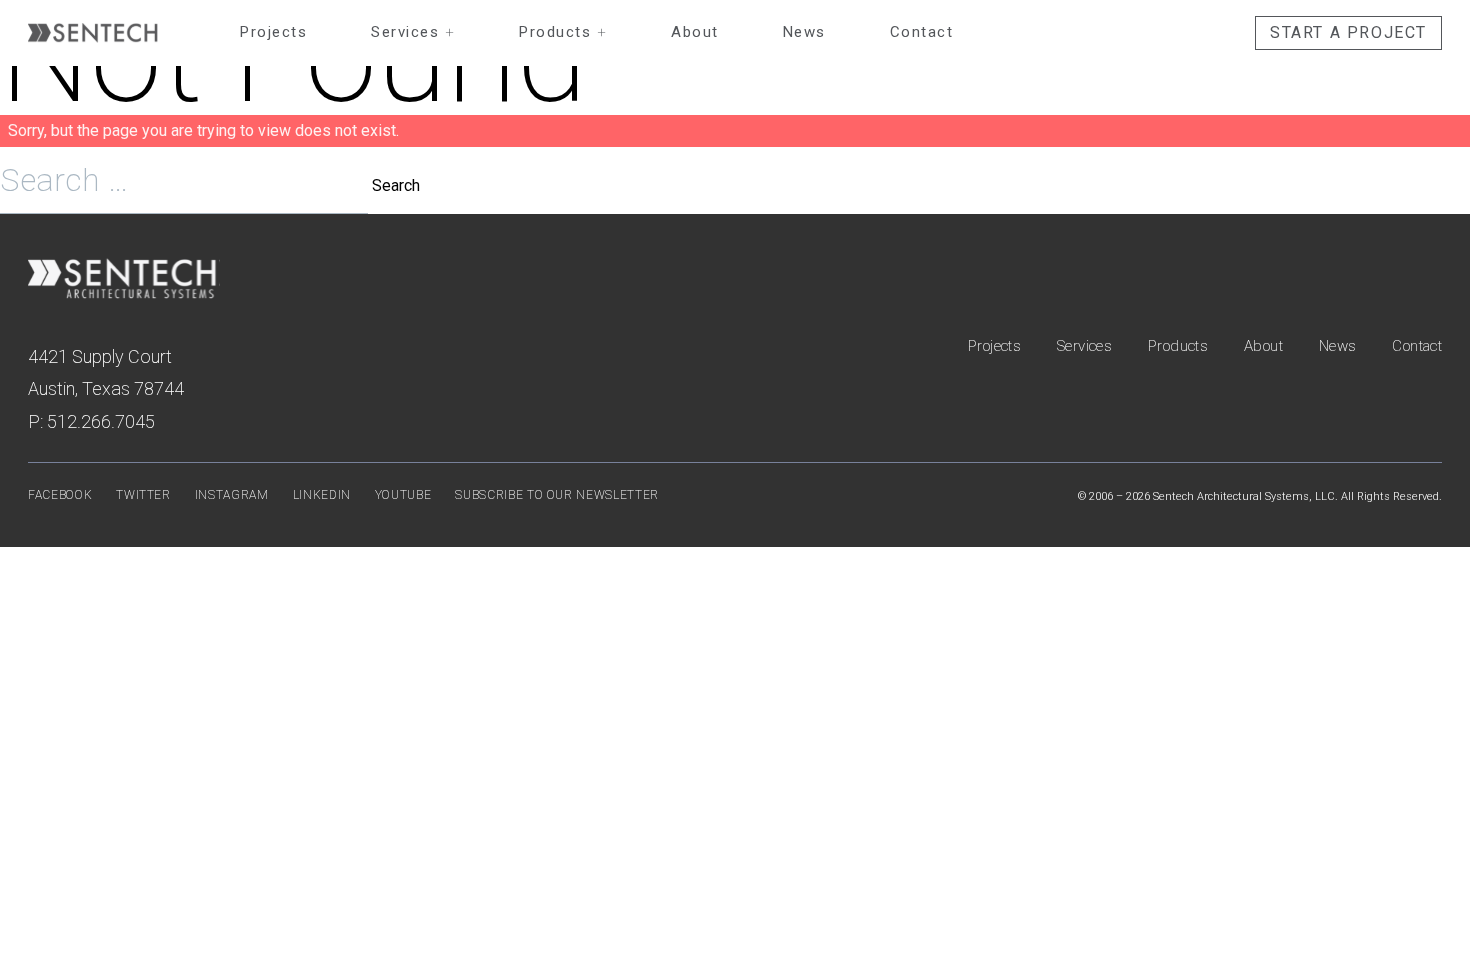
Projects (273, 32)
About (695, 32)
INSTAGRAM (232, 495)
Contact (922, 32)
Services (413, 32)
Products (563, 32)
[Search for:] (186, 185)
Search (396, 185)
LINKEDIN (322, 495)
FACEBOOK (60, 495)
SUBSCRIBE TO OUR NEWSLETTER (557, 495)
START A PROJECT (1348, 32)
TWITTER (143, 495)
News (804, 32)
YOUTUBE (403, 495)
